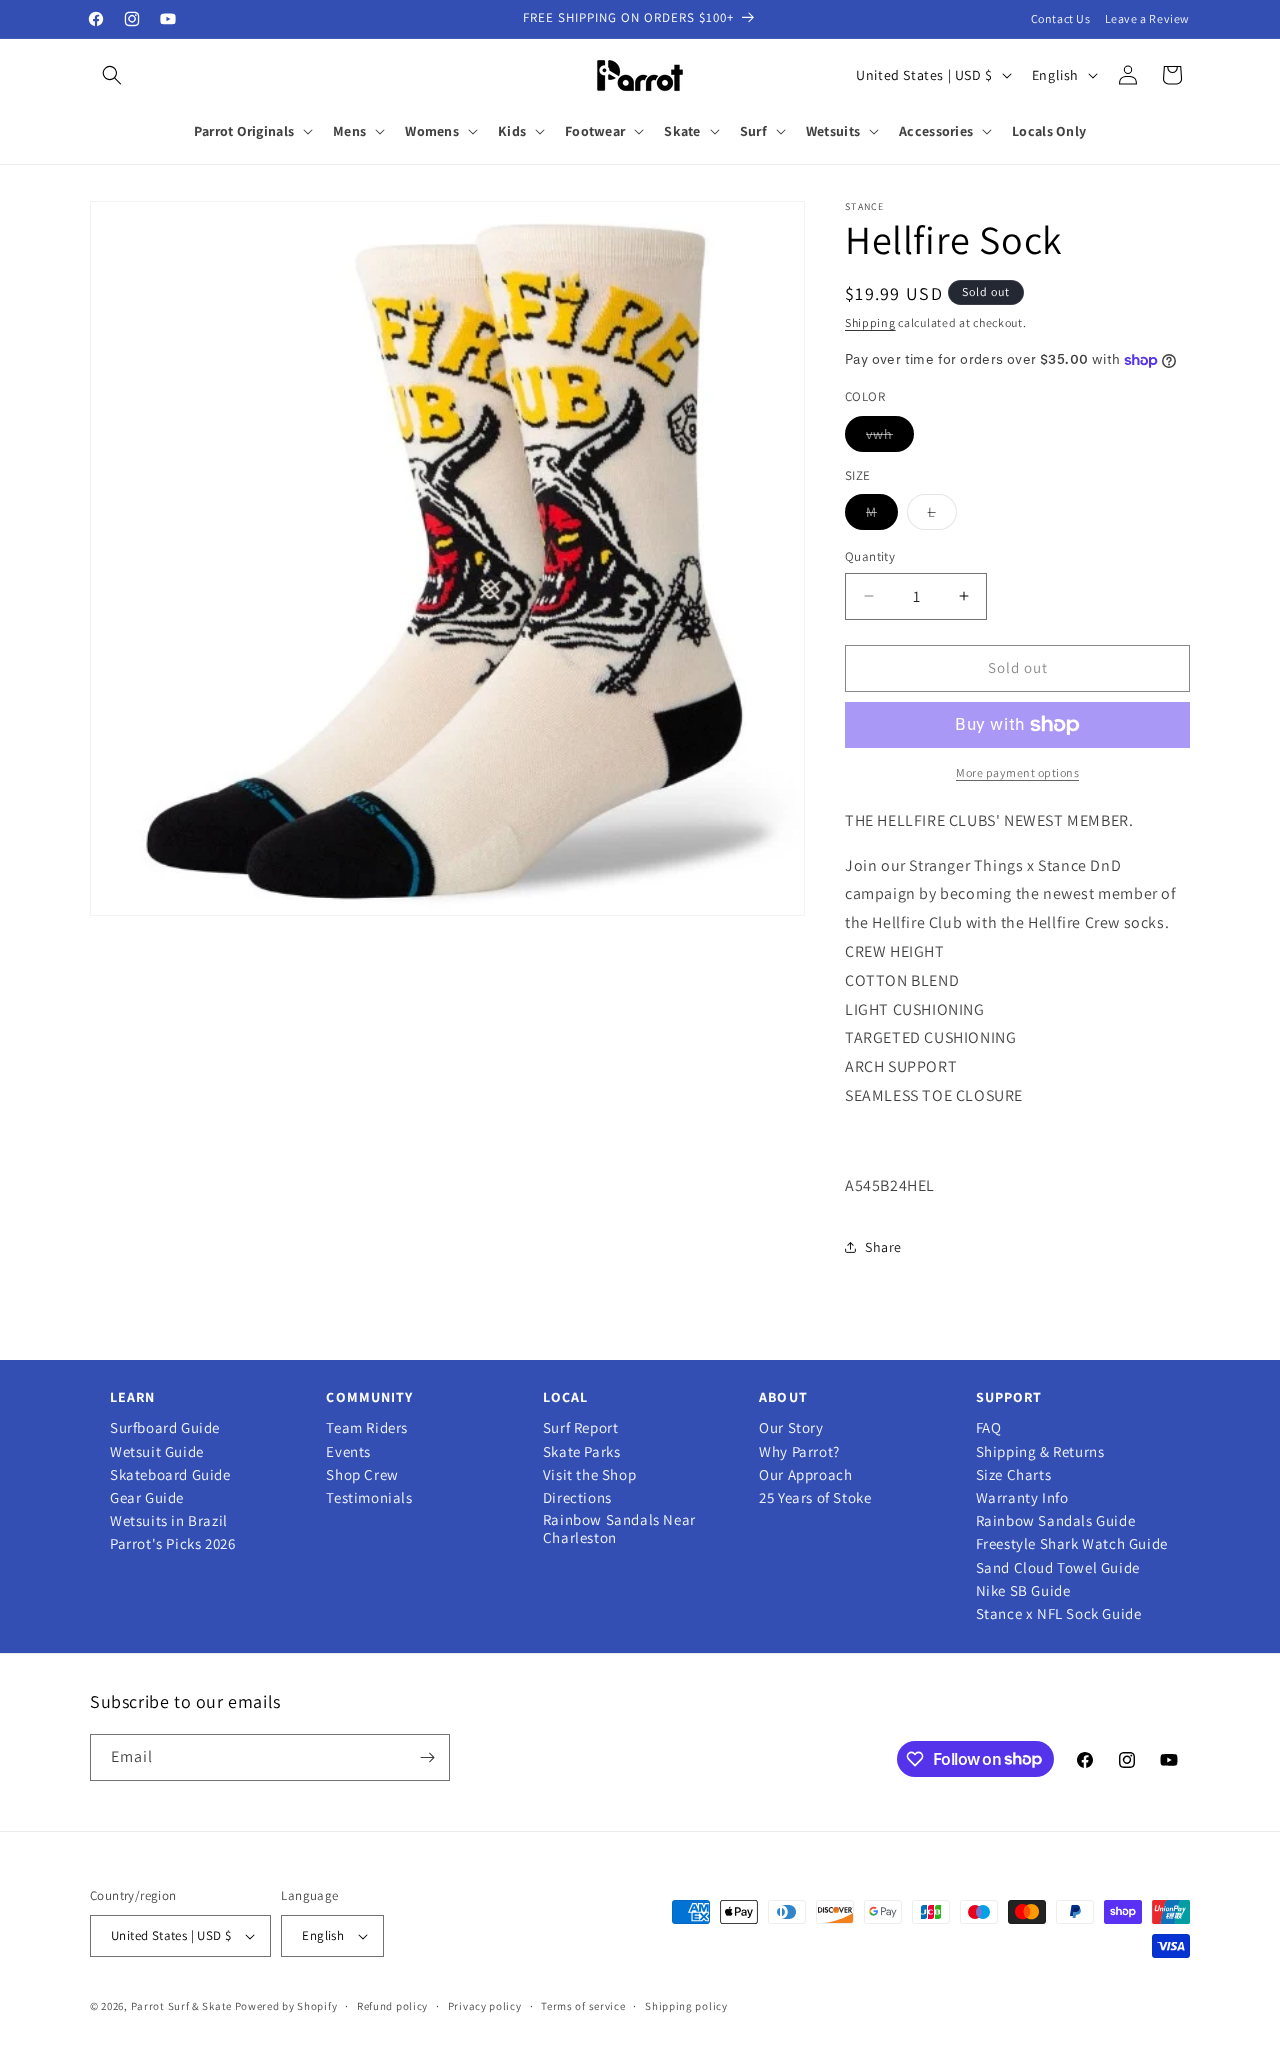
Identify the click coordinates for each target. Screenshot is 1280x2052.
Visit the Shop (589, 1475)
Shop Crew (362, 1475)
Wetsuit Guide (157, 1452)
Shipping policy (686, 2006)
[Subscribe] (427, 1757)
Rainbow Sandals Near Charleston (619, 1529)
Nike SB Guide (1023, 1591)
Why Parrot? (799, 1452)
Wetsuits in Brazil (169, 1521)
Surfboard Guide (165, 1428)
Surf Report (581, 1428)
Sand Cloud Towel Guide (1058, 1568)
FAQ (989, 1428)
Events (348, 1452)
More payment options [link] (1017, 772)
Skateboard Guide (170, 1475)
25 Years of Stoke (815, 1498)
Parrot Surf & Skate (181, 2006)
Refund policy (392, 2006)
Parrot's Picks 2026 (172, 1544)
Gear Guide (147, 1498)
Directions (577, 1498)
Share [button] (883, 1247)
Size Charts (1014, 1475)
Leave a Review (1147, 18)
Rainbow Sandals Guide (1056, 1521)
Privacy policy (485, 2006)
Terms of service (583, 2006)
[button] (112, 75)
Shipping (870, 322)
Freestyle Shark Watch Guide (1072, 1544)
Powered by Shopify (286, 2006)
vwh (890, 438)
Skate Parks (582, 1452)
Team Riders (367, 1428)
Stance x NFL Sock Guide (1059, 1614)
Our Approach (805, 1475)
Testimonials (369, 1498)
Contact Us (1061, 18)
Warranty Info (1022, 1498)
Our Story (791, 1428)
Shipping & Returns (1040, 1452)
